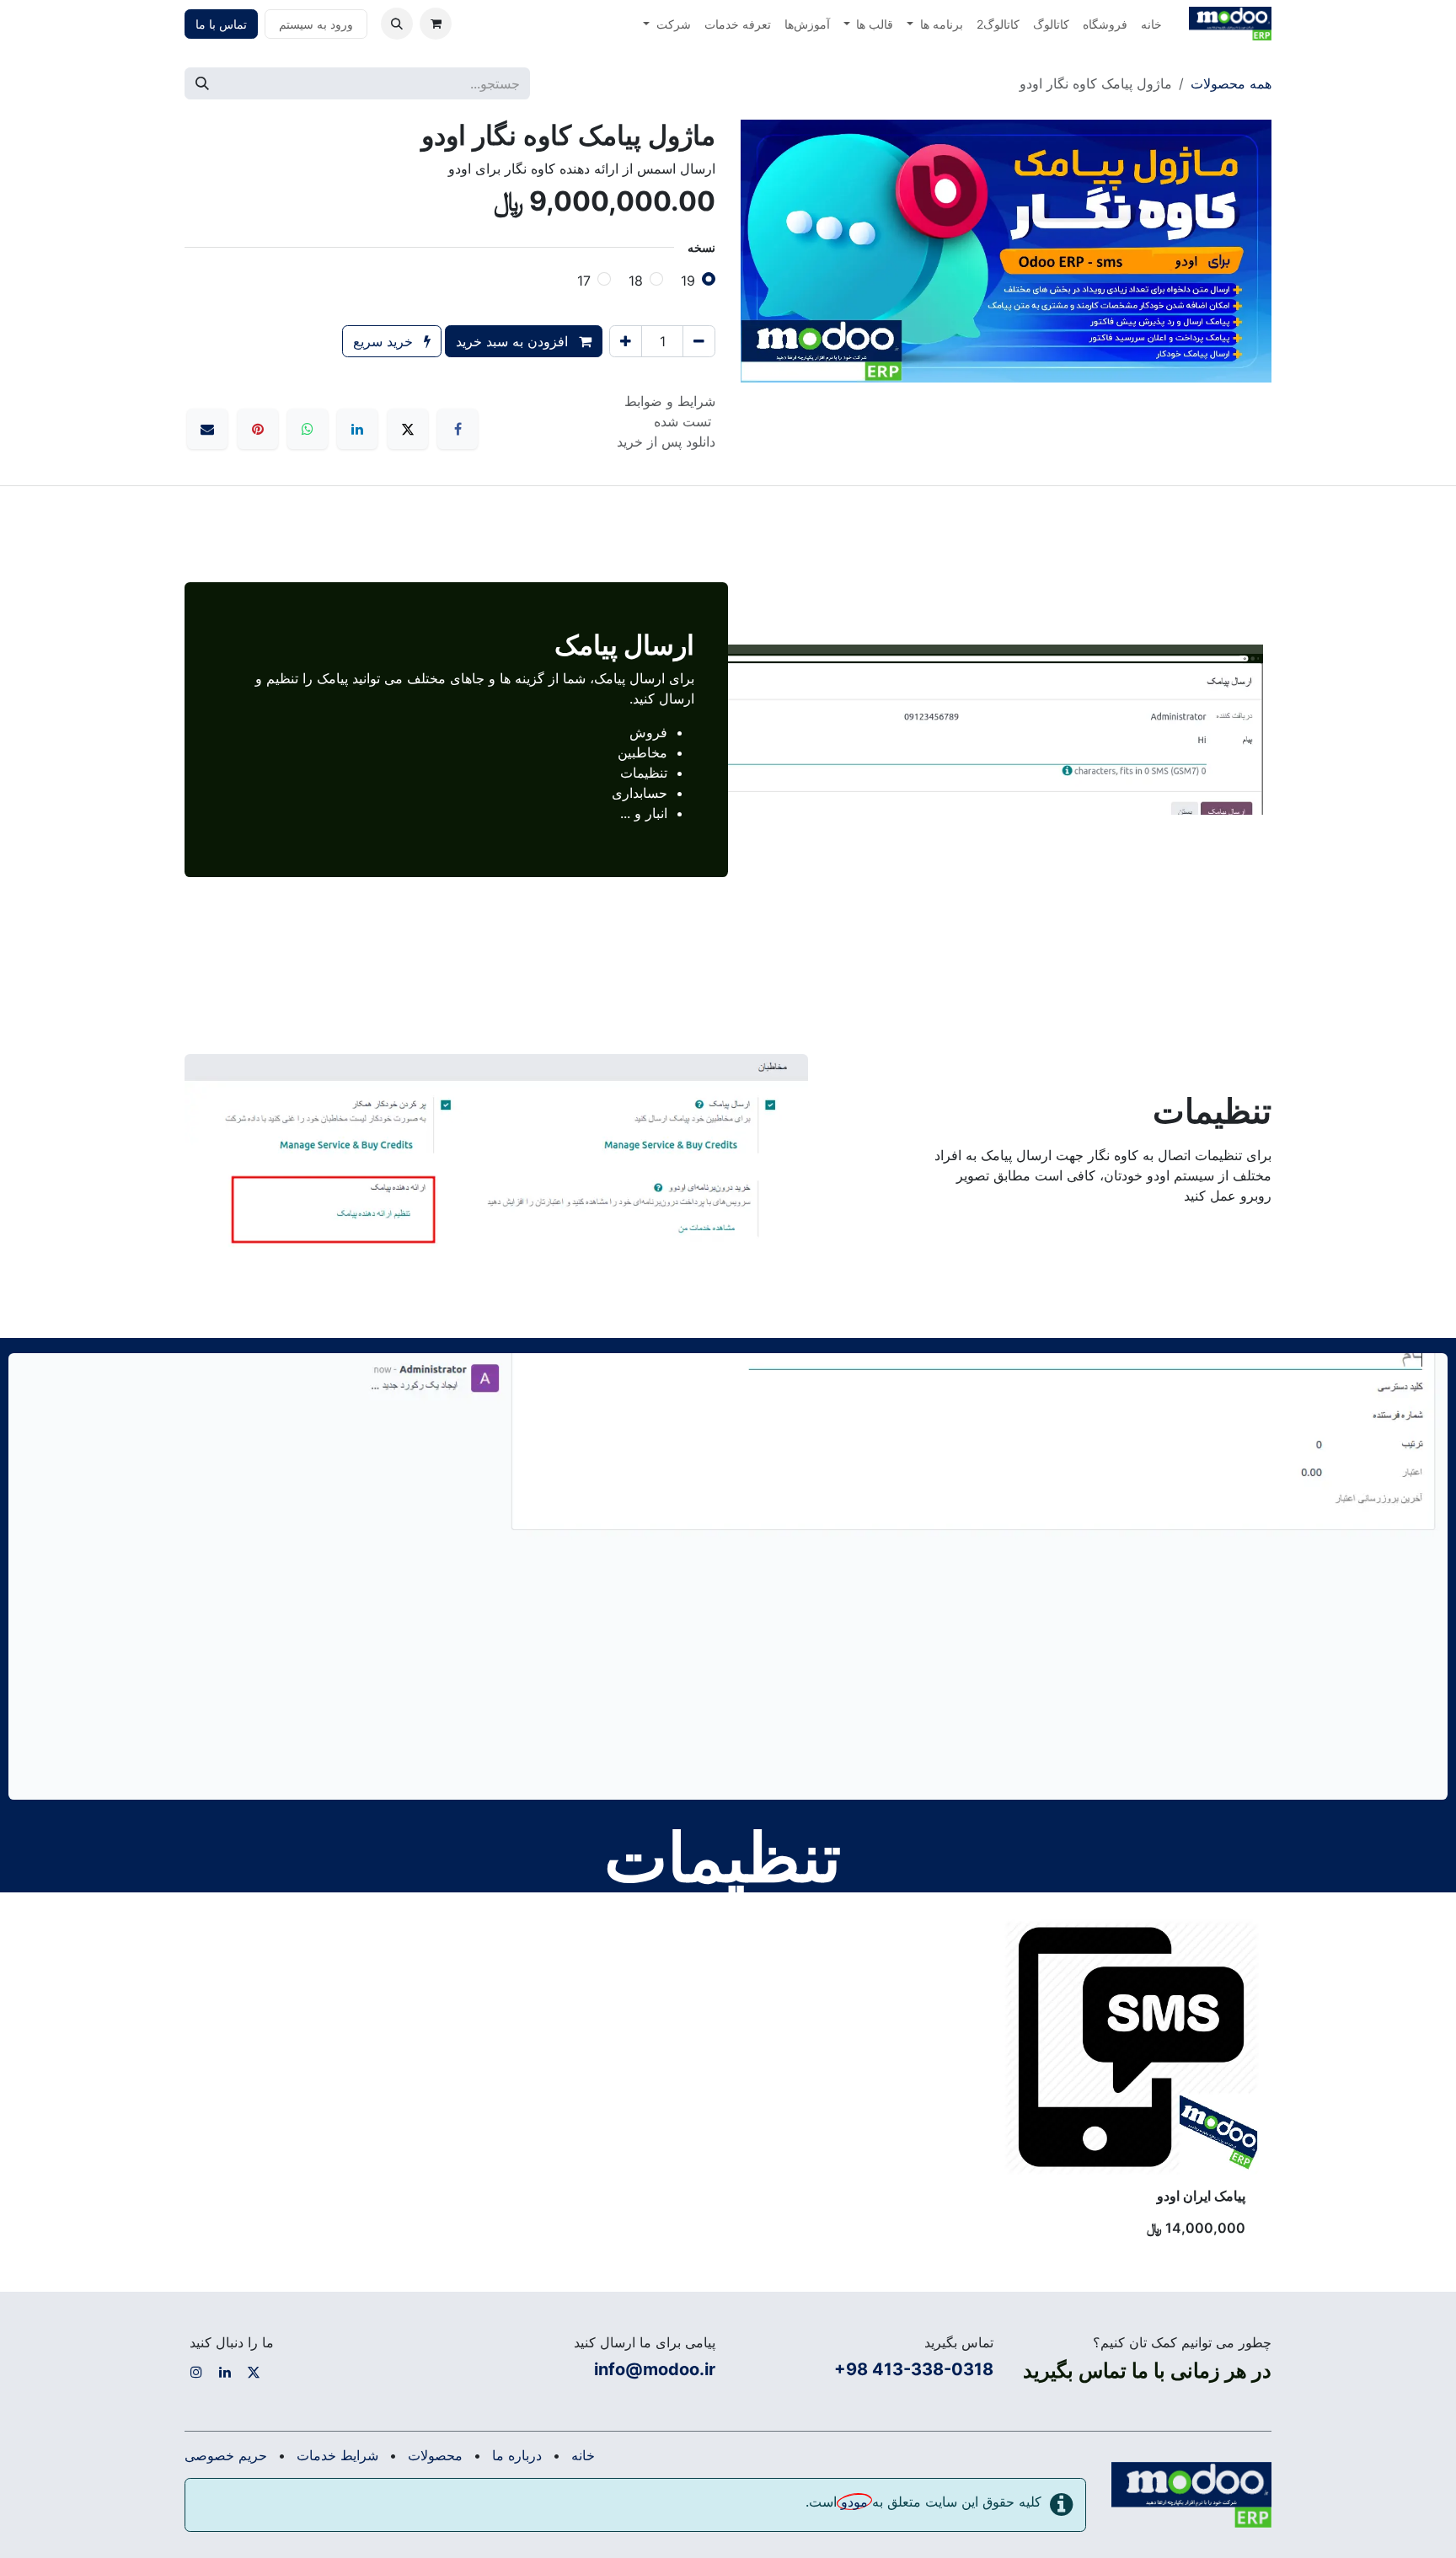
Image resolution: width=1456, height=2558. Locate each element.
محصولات (435, 2455)
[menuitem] (1151, 24)
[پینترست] (258, 429)
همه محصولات (1231, 83)
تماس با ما (221, 24)
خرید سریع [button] (385, 341)
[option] (728, 2085)
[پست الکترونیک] (207, 429)
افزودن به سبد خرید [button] (514, 341)
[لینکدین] (357, 429)
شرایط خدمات (337, 2455)
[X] (408, 429)
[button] (397, 24)
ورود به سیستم (316, 24)
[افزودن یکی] (626, 341)
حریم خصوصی (226, 2455)
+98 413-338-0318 (914, 2369)
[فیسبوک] (458, 429)
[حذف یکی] (699, 341)
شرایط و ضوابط (670, 401)
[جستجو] (202, 83)
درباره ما (517, 2455)
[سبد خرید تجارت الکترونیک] (436, 24)
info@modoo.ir (655, 2369)
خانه (583, 2455)
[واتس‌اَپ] (308, 429)
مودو (854, 2502)
